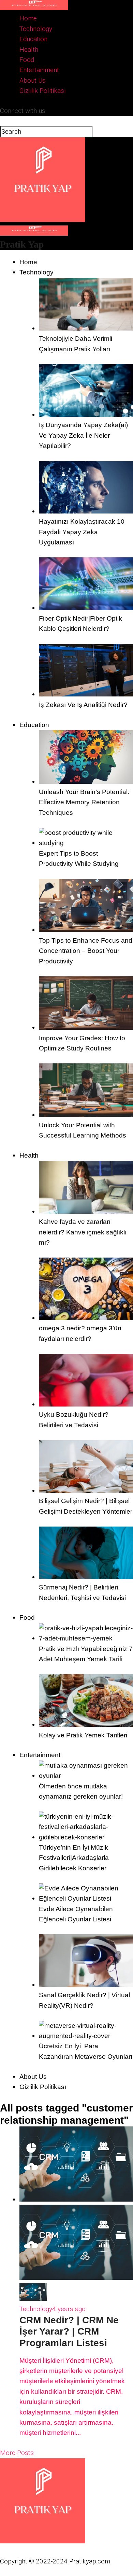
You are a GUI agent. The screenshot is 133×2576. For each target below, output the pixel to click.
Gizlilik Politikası (43, 91)
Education (33, 39)
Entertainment (39, 70)
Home (28, 18)
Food (27, 60)
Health (29, 49)
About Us (33, 80)
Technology (36, 29)
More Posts (17, 2453)
